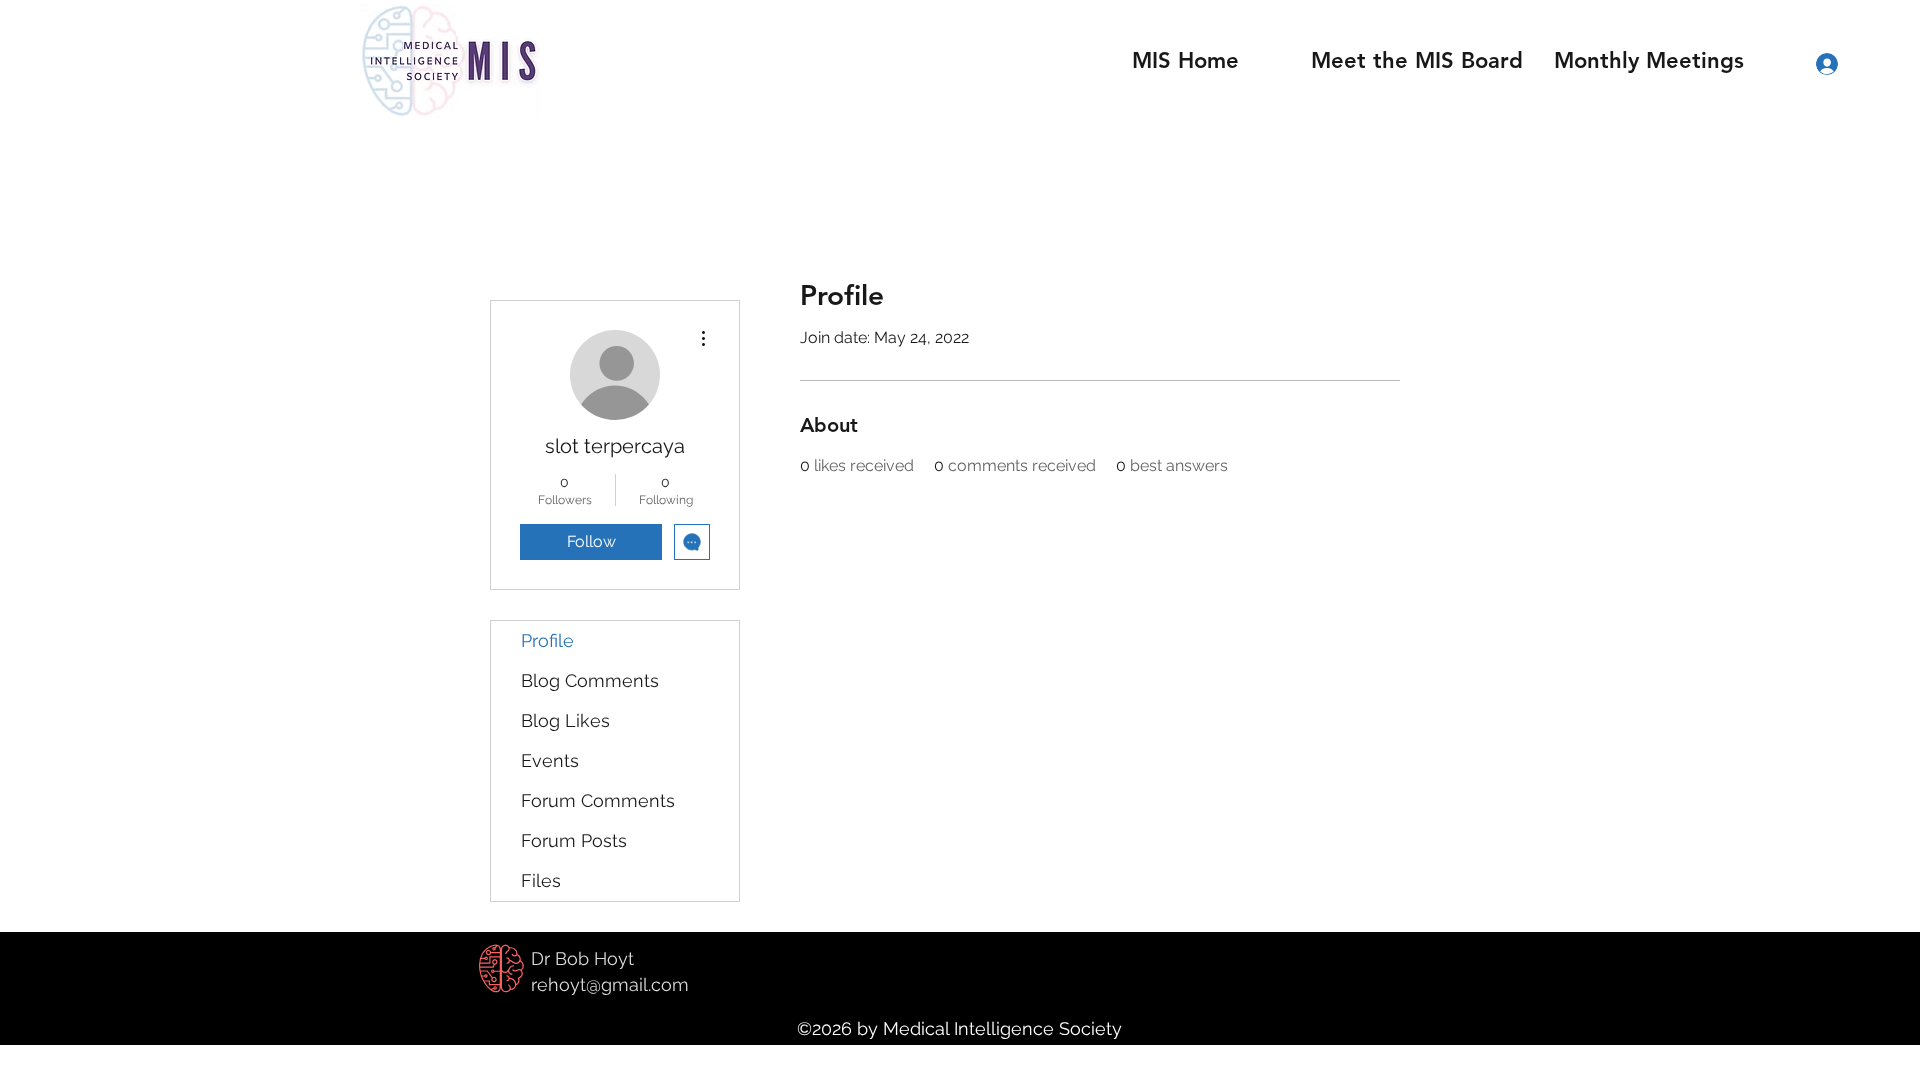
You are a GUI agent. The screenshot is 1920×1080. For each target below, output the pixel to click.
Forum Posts (574, 840)
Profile (547, 640)
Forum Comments (598, 800)
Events (550, 760)
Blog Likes (565, 720)
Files (541, 880)
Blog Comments (590, 680)
